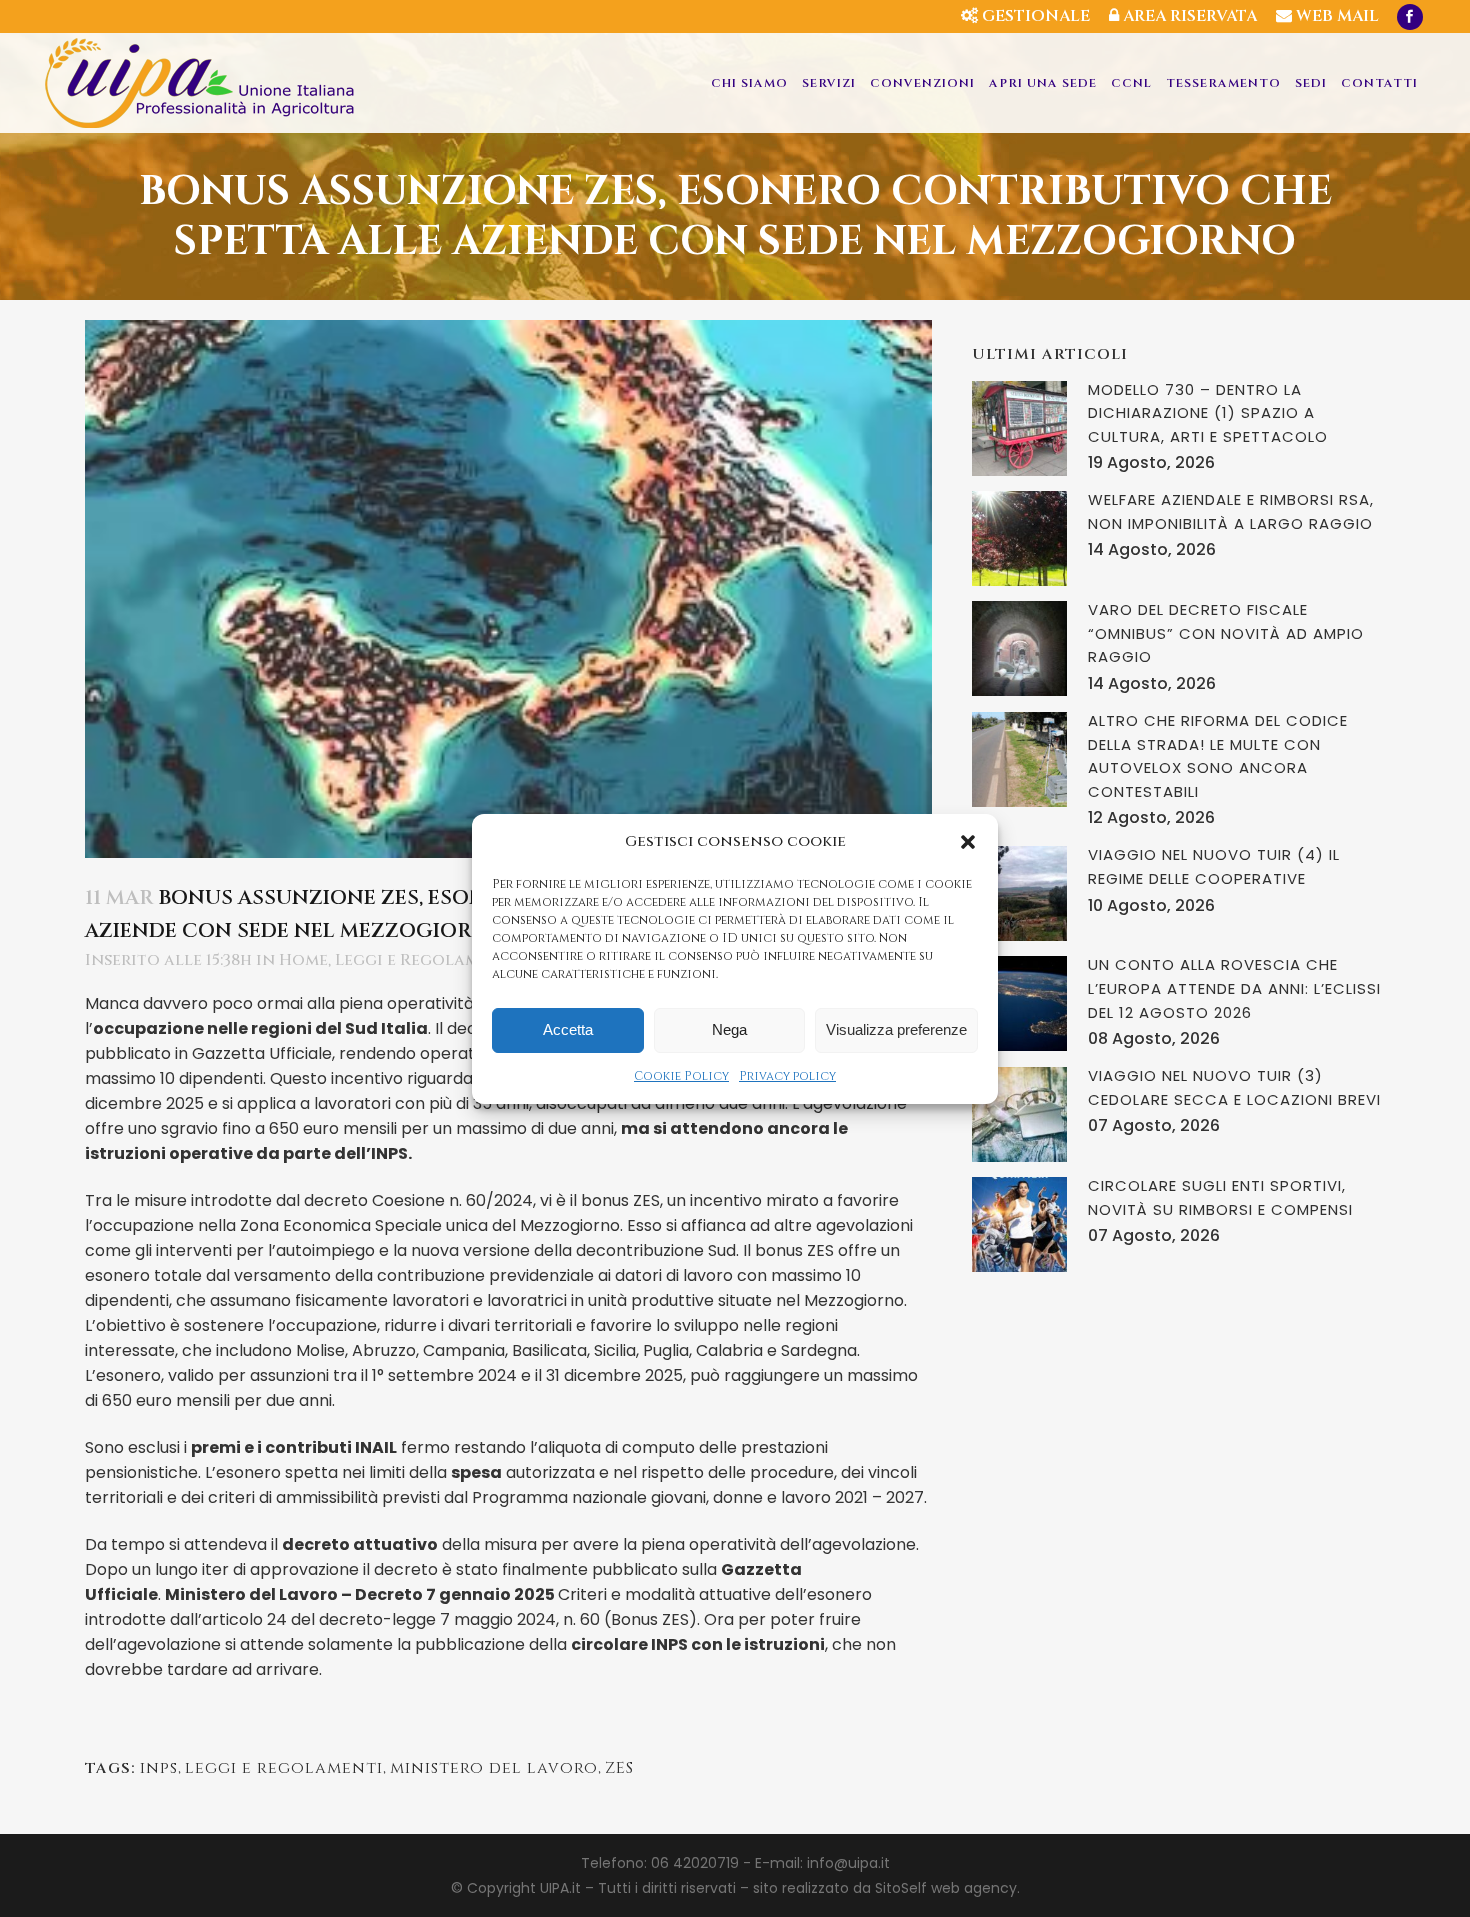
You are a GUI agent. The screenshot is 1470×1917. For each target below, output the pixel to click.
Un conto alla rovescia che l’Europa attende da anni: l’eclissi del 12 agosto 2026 (1234, 988)
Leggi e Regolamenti (426, 960)
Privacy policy (787, 1076)
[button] (968, 842)
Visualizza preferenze (896, 1029)
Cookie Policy (681, 1076)
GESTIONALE (1034, 16)
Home (303, 960)
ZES (619, 1768)
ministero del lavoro (494, 1768)
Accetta (568, 1029)
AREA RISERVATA (1188, 16)
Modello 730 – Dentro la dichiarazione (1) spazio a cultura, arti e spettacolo (1208, 413)
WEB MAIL (1335, 16)
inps (159, 1768)
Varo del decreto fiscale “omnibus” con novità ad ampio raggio (1226, 633)
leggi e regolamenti (284, 1768)
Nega (729, 1029)
